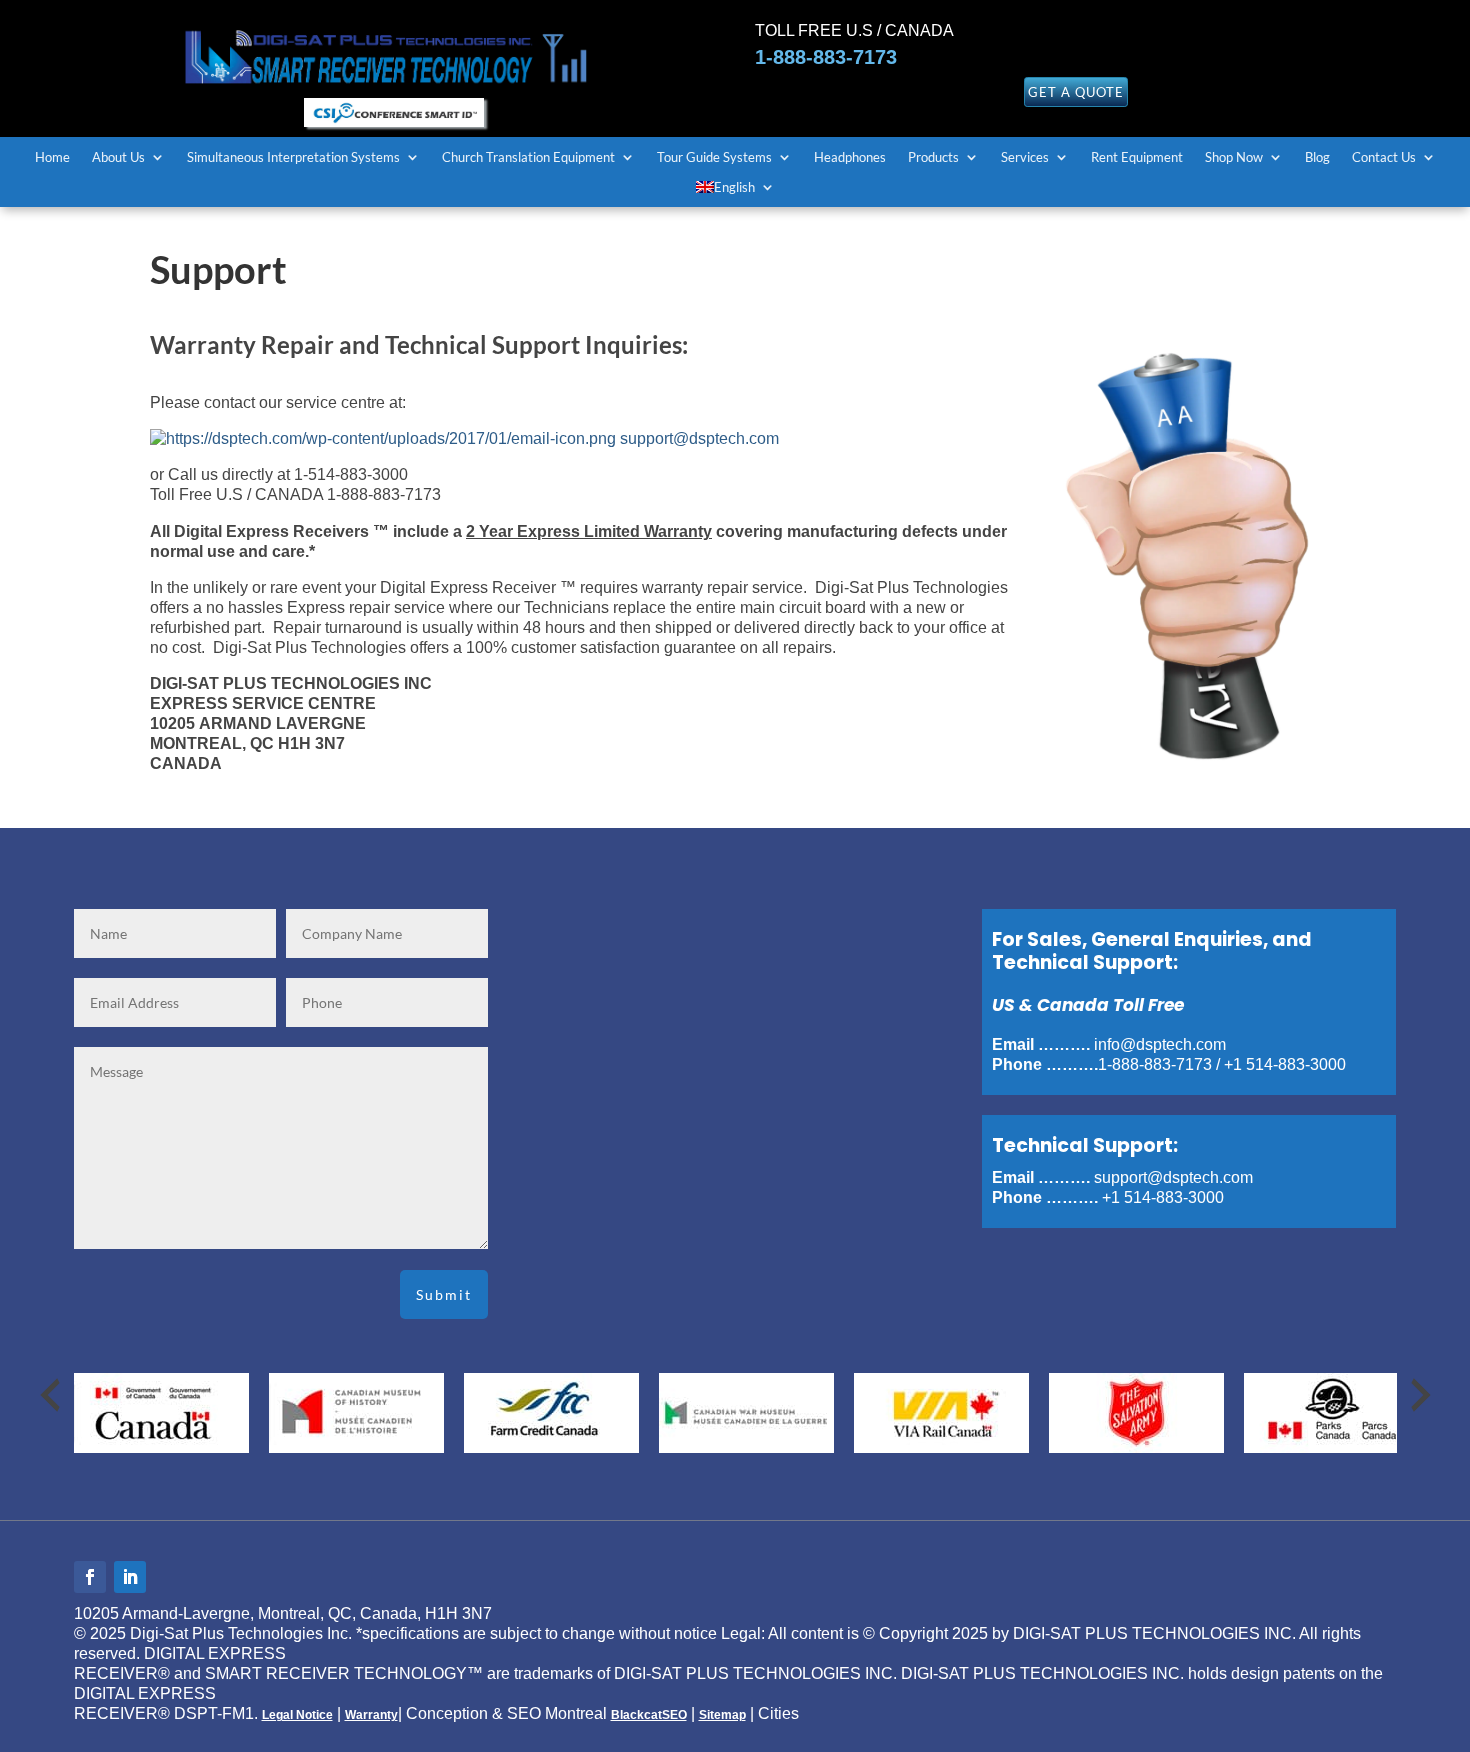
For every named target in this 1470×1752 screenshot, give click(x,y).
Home (52, 157)
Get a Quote (1076, 92)
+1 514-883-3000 (1285, 1064)
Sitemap (722, 1715)
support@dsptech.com (699, 438)
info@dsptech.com (1160, 1044)
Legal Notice (297, 1715)
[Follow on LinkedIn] (130, 1577)
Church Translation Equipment (528, 157)
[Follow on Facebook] (90, 1577)
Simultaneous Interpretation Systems (293, 157)
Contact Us (1384, 157)
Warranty (371, 1715)
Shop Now (1234, 157)
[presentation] (50, 1395)
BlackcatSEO (649, 1715)
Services (1025, 157)
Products (933, 157)
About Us (118, 157)
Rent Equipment (1137, 157)
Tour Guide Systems (714, 157)
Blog (1317, 157)
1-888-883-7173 (826, 57)
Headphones (850, 157)
